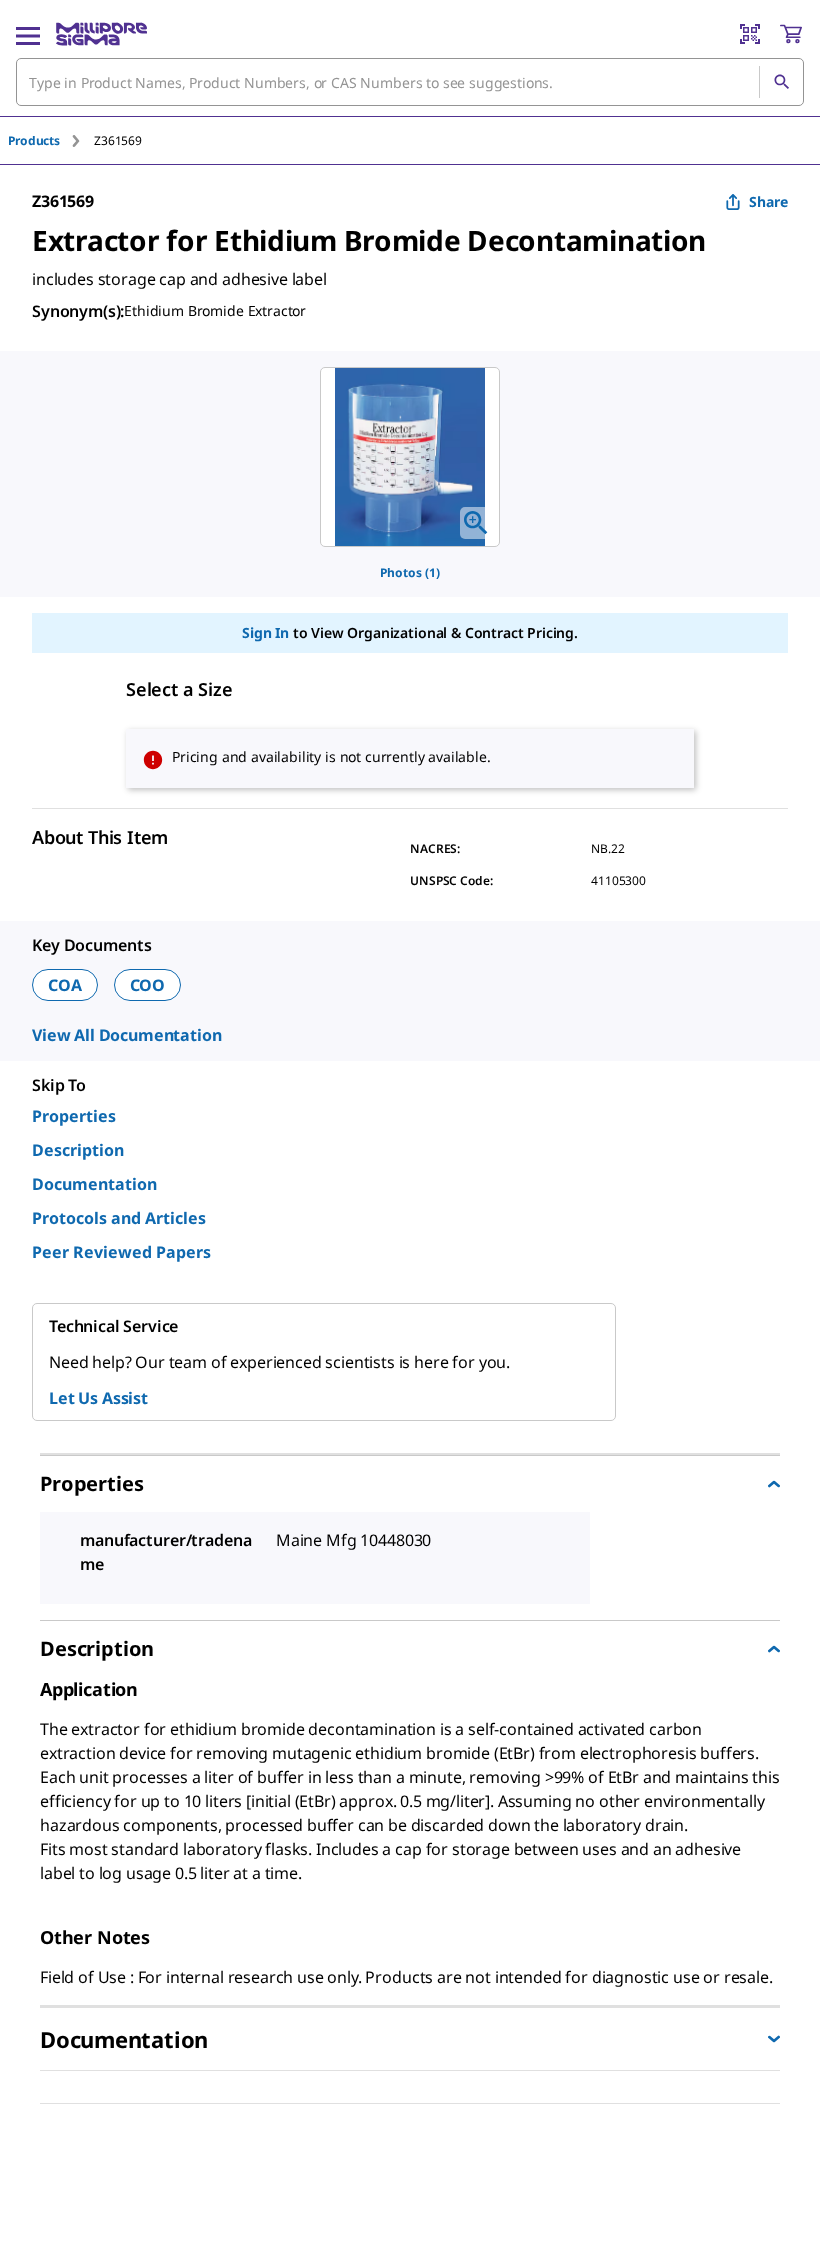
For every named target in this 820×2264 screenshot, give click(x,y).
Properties (74, 1116)
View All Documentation (126, 1035)
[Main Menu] (28, 34)
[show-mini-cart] (791, 34)
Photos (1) (410, 572)
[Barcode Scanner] (750, 34)
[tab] (51, 140)
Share (768, 201)
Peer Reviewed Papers (121, 1252)
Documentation (94, 1184)
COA (65, 985)
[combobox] (410, 82)
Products (34, 140)
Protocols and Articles (119, 1218)
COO (148, 985)
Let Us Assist (98, 1398)
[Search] (781, 82)
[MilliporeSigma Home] (101, 34)
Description (78, 1150)
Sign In (265, 632)
